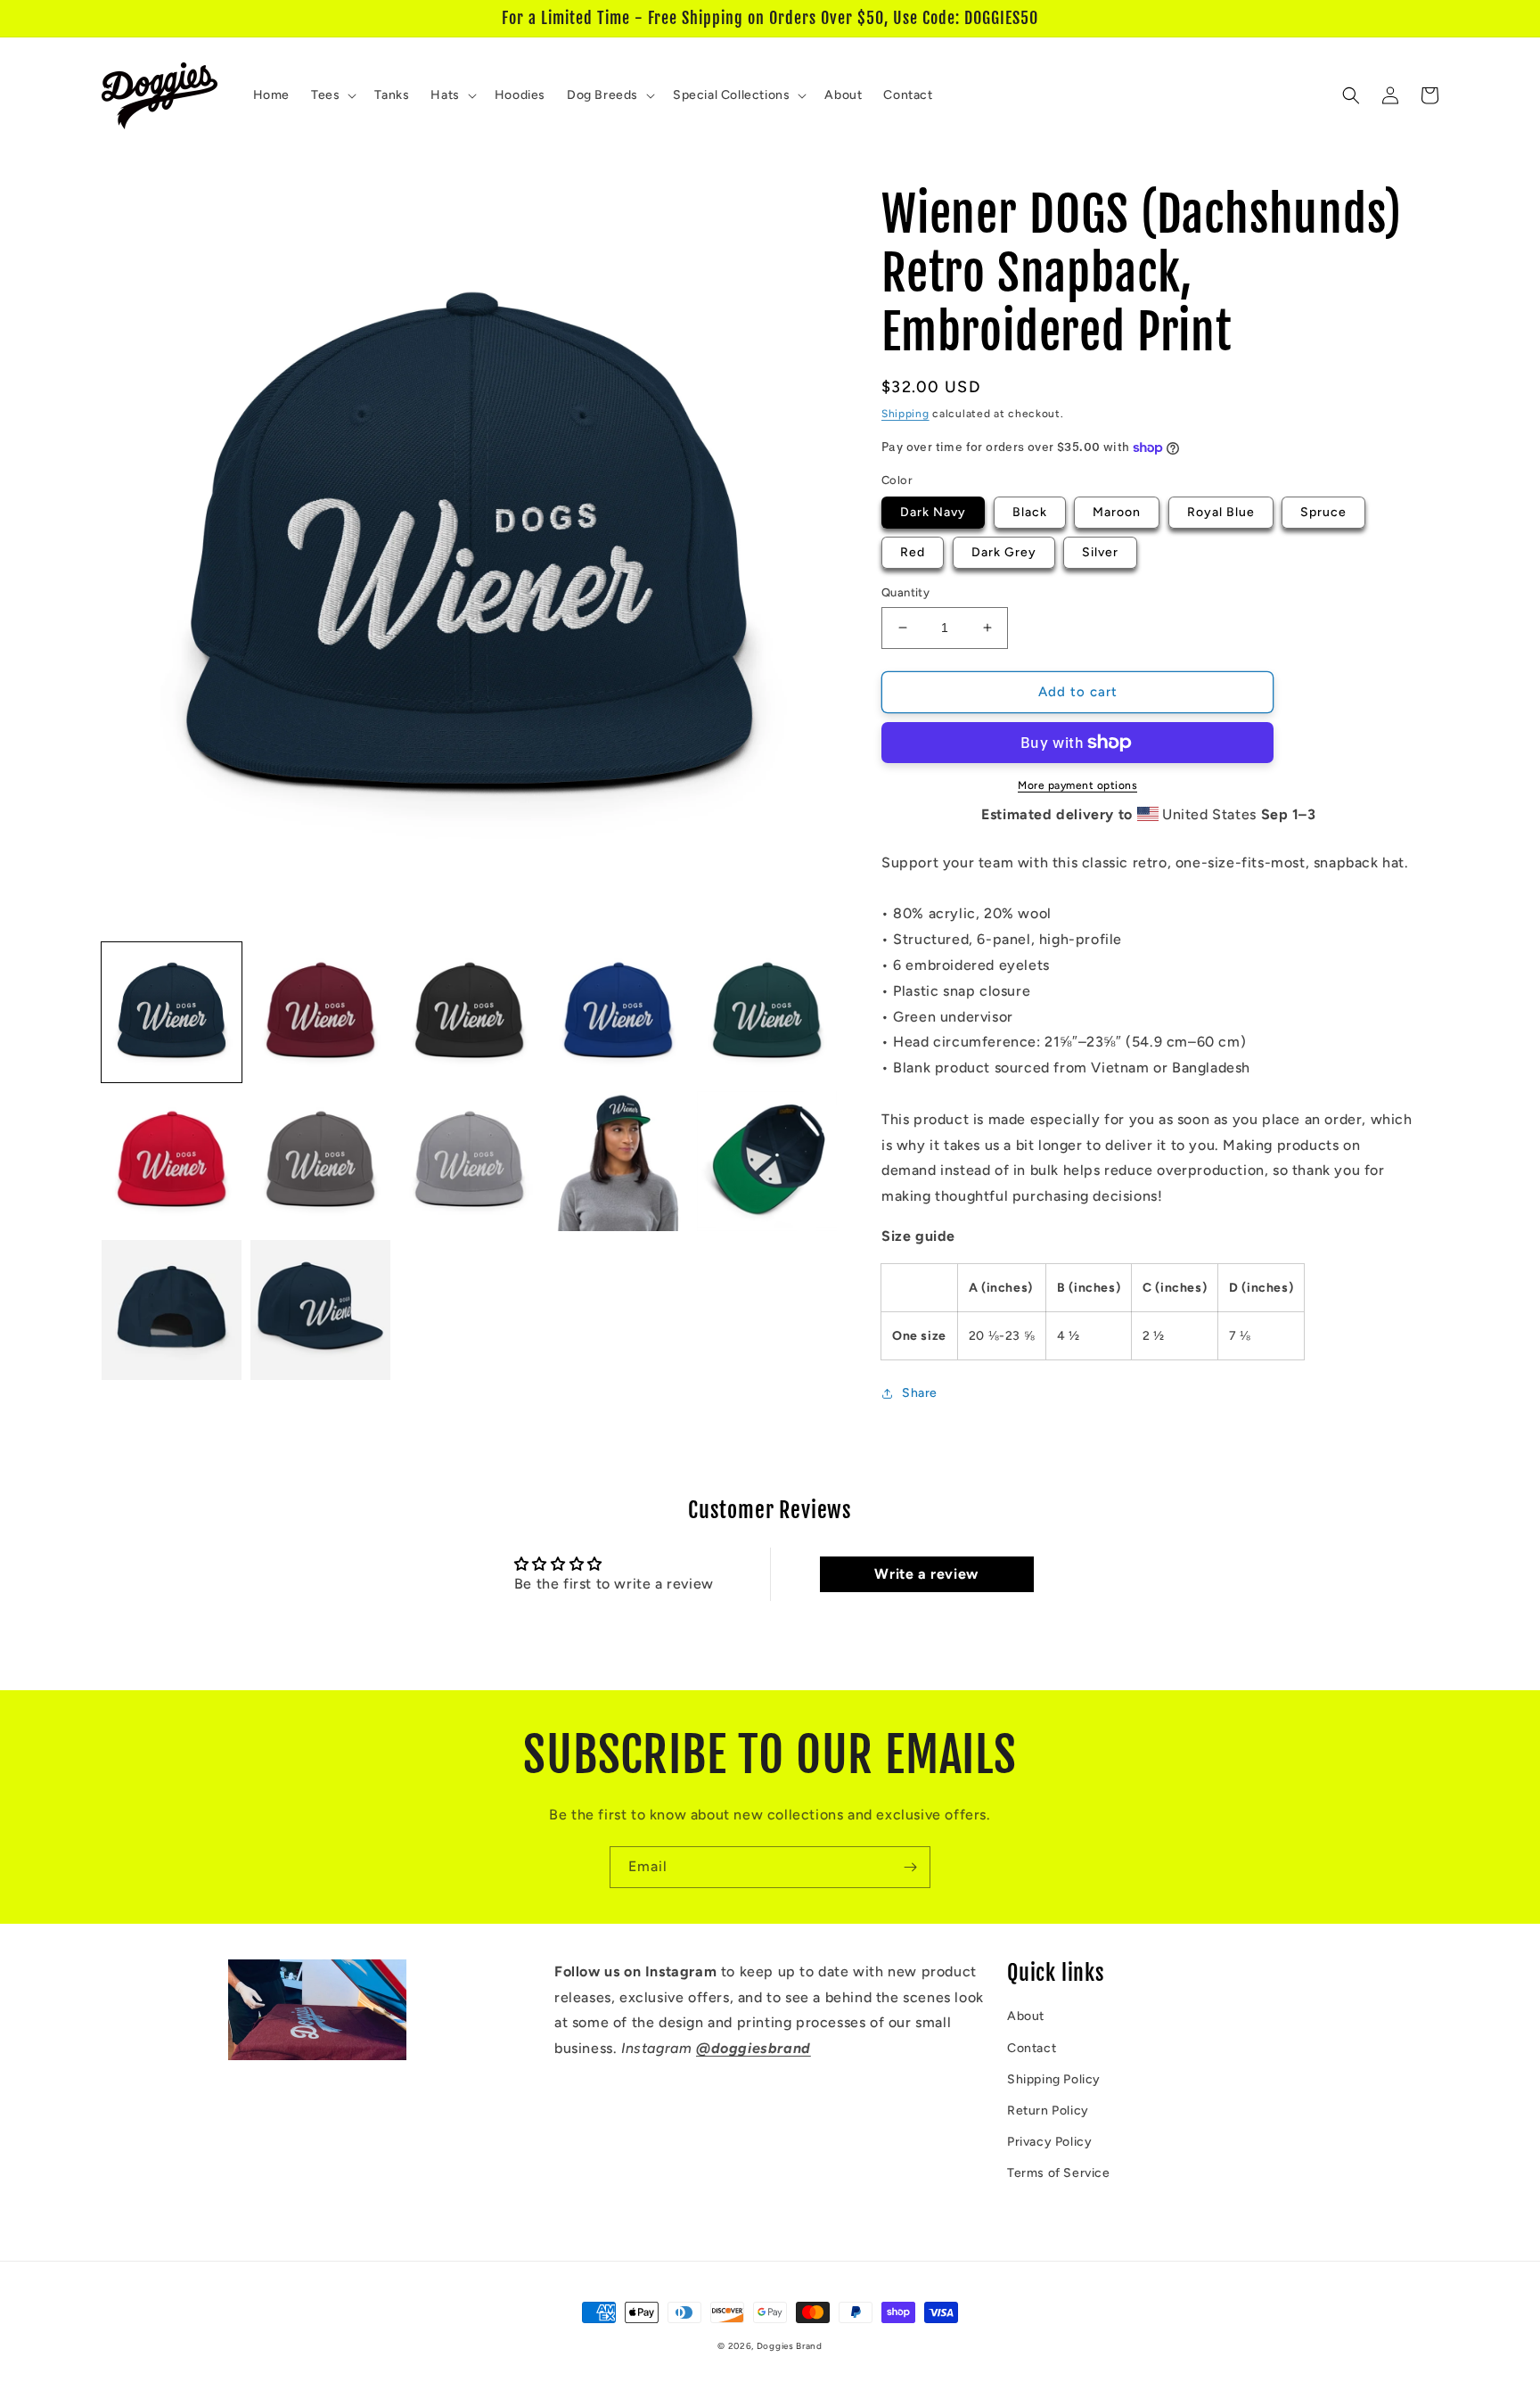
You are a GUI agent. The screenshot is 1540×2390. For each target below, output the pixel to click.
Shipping (905, 414)
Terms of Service (1059, 2173)
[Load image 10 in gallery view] (767, 1161)
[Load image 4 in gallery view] (618, 1012)
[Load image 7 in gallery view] (320, 1161)
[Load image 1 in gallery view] (172, 1012)
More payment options (1077, 785)
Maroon (1117, 512)
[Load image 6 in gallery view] (172, 1161)
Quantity (905, 592)
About (1026, 2016)
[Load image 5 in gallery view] (767, 1012)
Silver (1100, 552)
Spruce (1323, 512)
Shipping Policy (1054, 2079)
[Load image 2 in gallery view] (320, 1012)
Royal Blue (1221, 512)
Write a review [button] (926, 1574)
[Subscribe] (910, 1867)
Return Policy (1048, 2111)
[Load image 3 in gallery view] (469, 1012)
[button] (332, 95)
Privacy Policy (1049, 2142)
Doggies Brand (790, 2346)
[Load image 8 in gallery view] (469, 1161)
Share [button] (920, 1393)
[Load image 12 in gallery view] (320, 1310)
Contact (1032, 2048)
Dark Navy (933, 512)
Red (913, 552)
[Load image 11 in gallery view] (172, 1310)
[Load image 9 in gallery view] (618, 1161)
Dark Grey (1004, 552)
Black (1030, 512)
